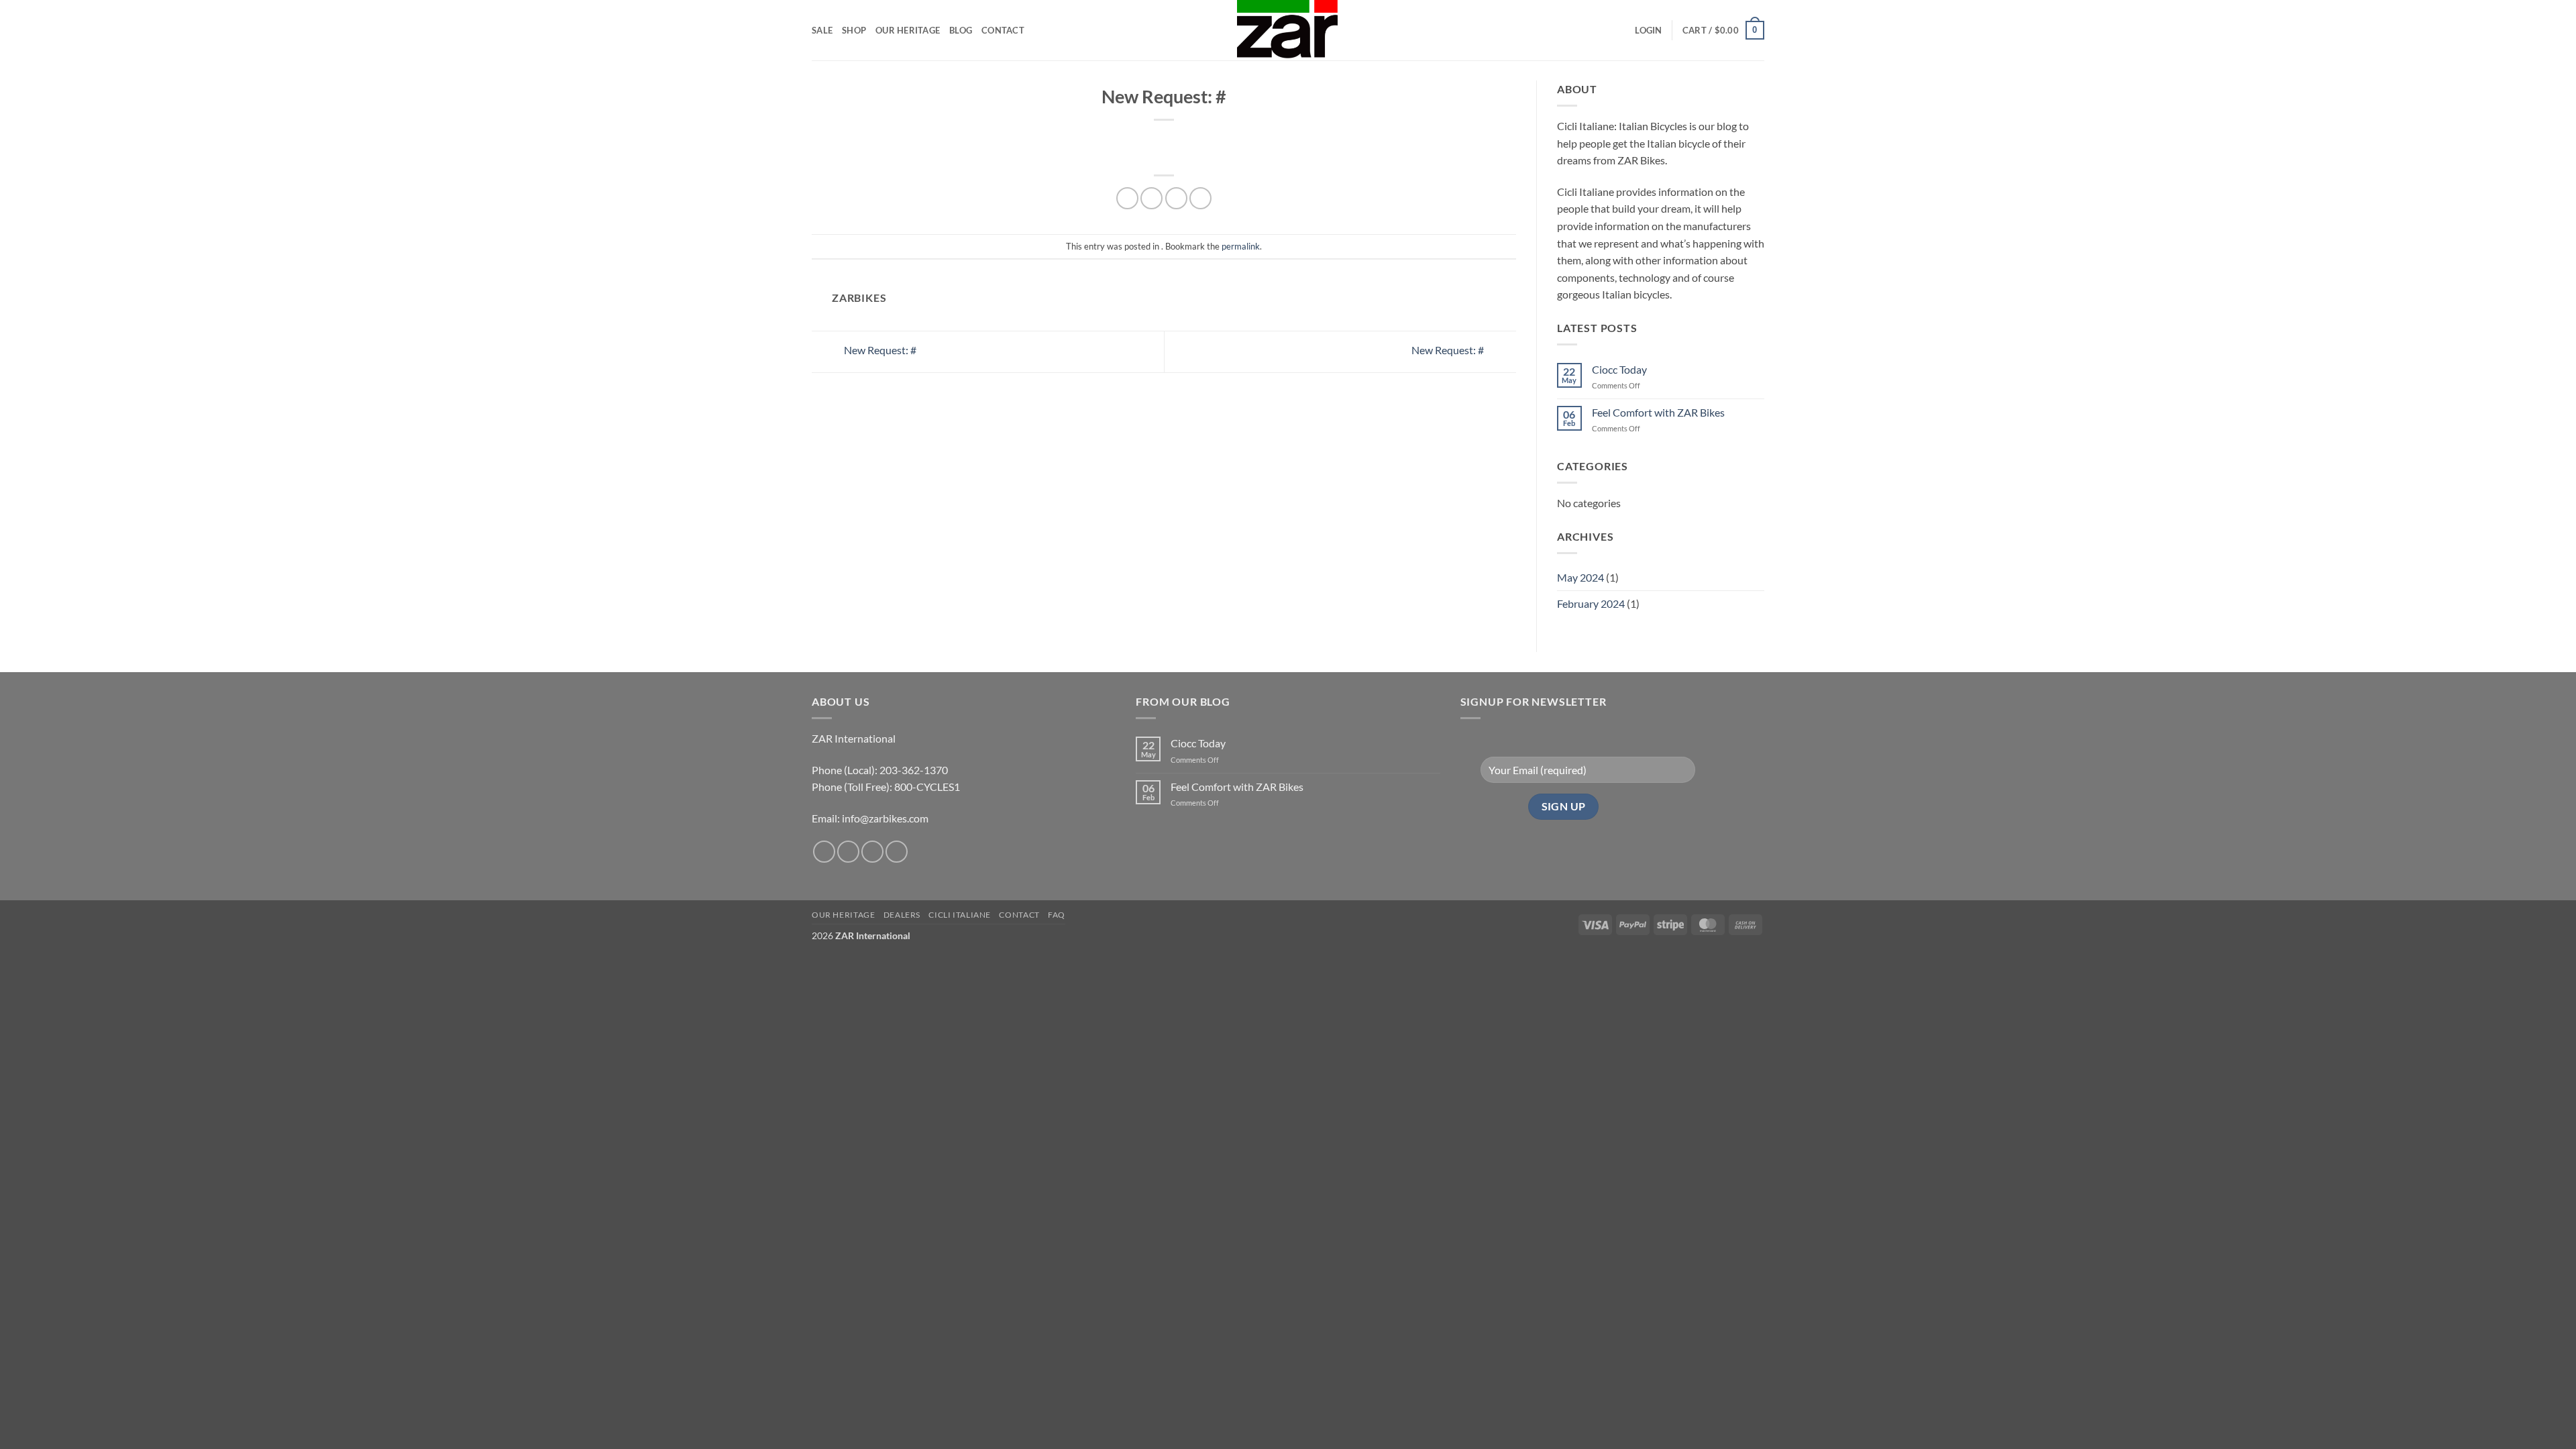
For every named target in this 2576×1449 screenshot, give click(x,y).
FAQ (1057, 915)
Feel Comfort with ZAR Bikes (1658, 412)
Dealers (902, 915)
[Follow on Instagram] (848, 852)
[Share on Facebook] (1127, 198)
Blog (961, 30)
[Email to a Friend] (1176, 198)
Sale (822, 30)
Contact (1003, 30)
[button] (1648, 30)
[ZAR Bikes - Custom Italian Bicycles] (1288, 30)
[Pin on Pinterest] (1200, 198)
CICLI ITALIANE (960, 915)
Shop (854, 30)
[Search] (1620, 30)
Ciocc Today (1619, 369)
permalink (1241, 246)
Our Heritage (908, 30)
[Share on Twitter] (1151, 198)
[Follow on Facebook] (824, 852)
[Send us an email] (872, 852)
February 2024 (1591, 603)
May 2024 (1580, 577)
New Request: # (879, 350)
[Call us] (897, 852)
